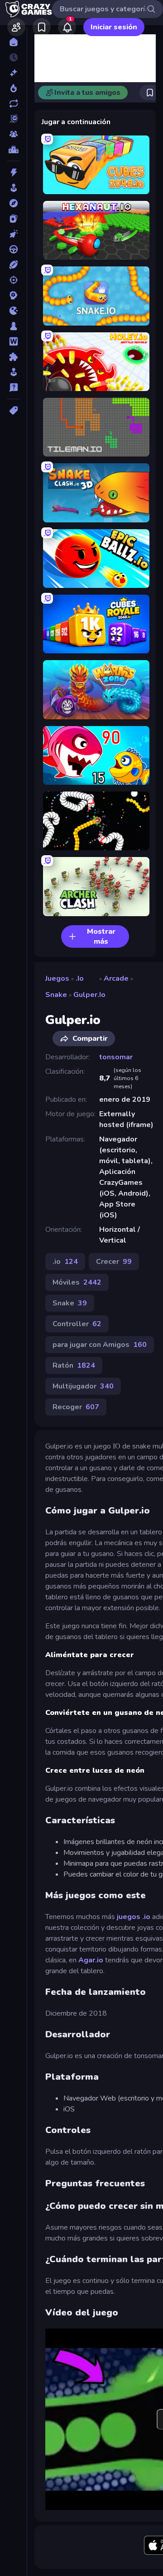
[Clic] (13, 234)
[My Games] (42, 27)
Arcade (116, 978)
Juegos (57, 978)
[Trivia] (13, 387)
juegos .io (134, 1917)
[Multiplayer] (13, 134)
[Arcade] (13, 188)
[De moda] (13, 88)
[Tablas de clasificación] (13, 149)
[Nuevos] (13, 73)
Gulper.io (89, 995)
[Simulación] (13, 372)
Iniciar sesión (114, 27)
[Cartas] (13, 219)
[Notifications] (67, 27)
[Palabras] (13, 341)
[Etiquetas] (13, 410)
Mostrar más (101, 936)
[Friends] (16, 27)
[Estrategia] (13, 295)
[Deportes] (13, 265)
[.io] (13, 311)
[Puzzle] (13, 357)
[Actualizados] (13, 103)
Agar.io (91, 1960)
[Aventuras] (13, 203)
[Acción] (13, 172)
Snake (56, 995)
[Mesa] (13, 326)
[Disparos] (13, 280)
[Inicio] (13, 42)
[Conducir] (13, 249)
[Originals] (13, 119)
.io (80, 978)
